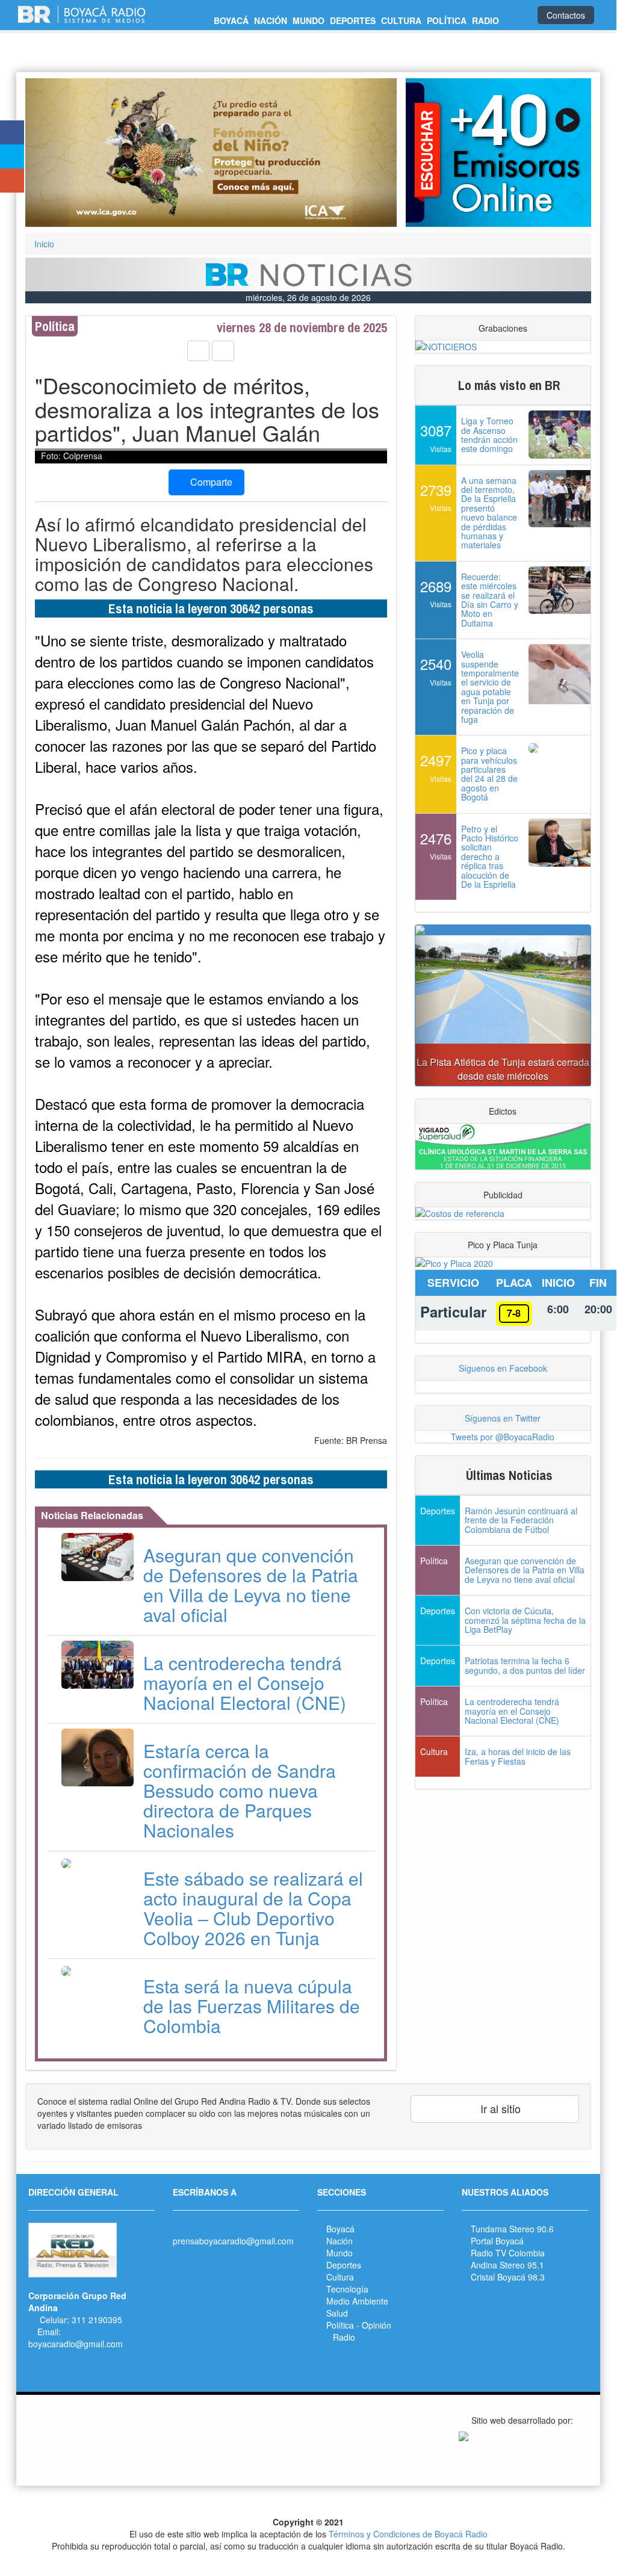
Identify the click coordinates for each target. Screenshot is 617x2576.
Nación (340, 2241)
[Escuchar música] (498, 153)
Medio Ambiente (357, 2301)
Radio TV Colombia (508, 2253)
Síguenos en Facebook (503, 1368)
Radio (344, 2337)
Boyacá (340, 2229)
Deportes (344, 2265)
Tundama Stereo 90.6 (512, 2229)
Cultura (340, 2277)
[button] (53, 153)
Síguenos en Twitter (503, 1418)
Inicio (44, 244)
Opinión (377, 2325)
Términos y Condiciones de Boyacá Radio (408, 2534)
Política (340, 2325)
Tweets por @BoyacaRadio (503, 1437)
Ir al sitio (499, 2108)
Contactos (566, 15)
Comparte (210, 482)
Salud (337, 2313)
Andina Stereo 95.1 (507, 2265)
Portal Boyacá (497, 2241)
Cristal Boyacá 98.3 (508, 2277)
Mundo (340, 2253)
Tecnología (347, 2289)
